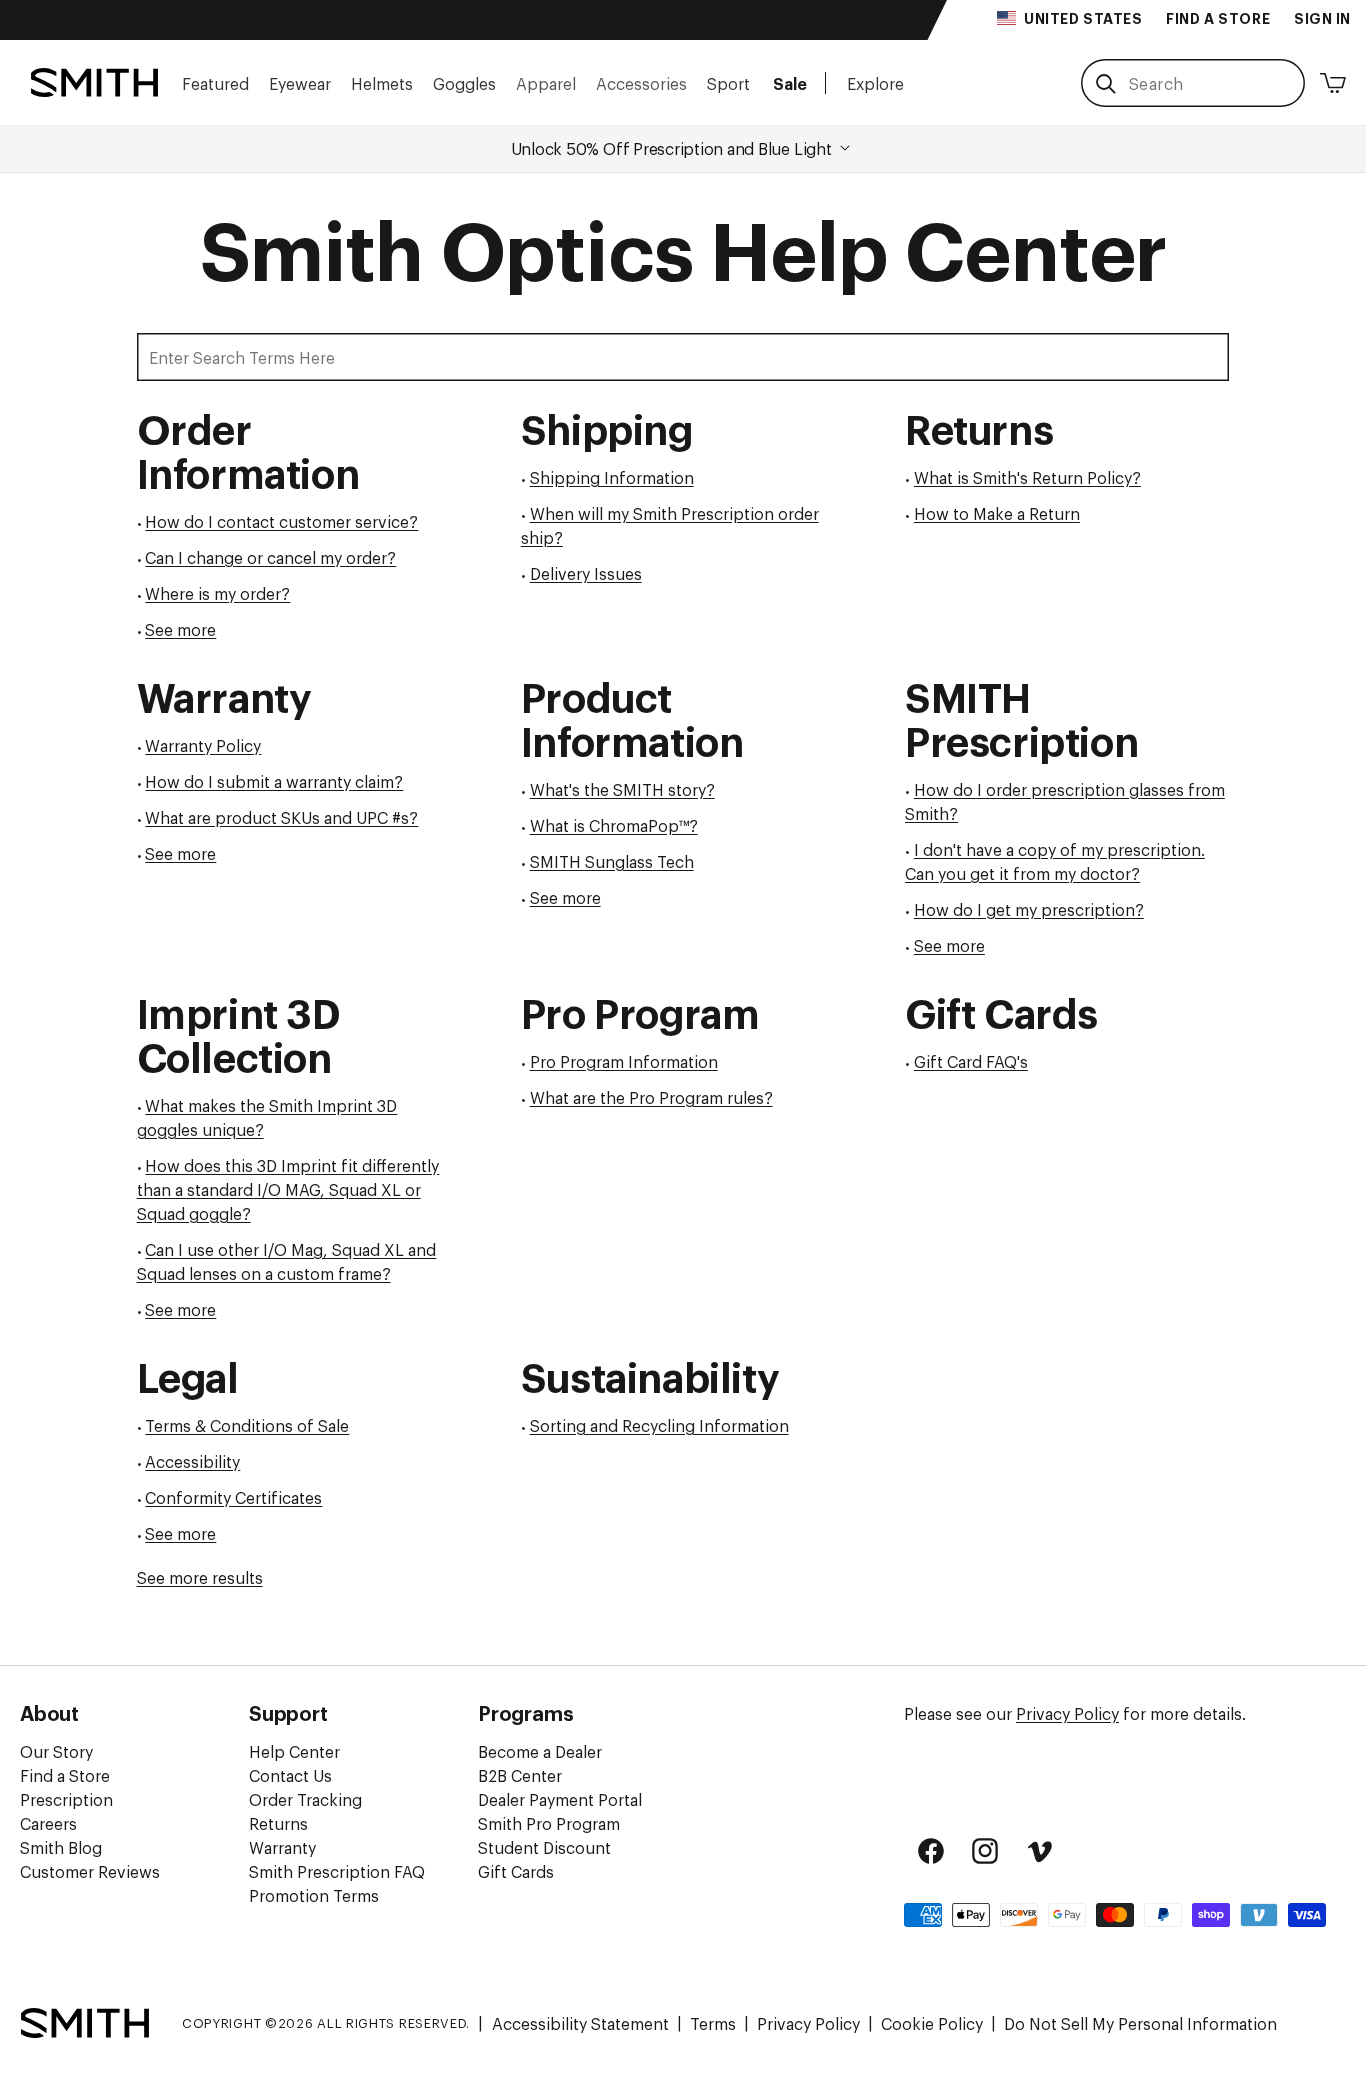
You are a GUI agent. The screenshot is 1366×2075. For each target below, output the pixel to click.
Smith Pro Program (549, 1823)
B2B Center (520, 1775)
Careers (48, 1823)
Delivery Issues (586, 573)
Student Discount (544, 1847)
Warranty (282, 1847)
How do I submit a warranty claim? (274, 781)
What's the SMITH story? (622, 789)
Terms (713, 2023)
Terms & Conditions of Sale (247, 1425)
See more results (200, 1577)
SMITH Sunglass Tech (612, 861)
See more (180, 629)
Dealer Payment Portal (560, 1799)
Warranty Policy (203, 745)
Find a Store (65, 1775)
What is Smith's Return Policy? (1027, 477)
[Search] (1105, 84)
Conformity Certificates (233, 1497)
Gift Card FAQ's (971, 1061)
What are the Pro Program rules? (651, 1097)
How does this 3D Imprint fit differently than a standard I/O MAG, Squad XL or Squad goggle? (288, 1189)
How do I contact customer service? (281, 521)
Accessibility (192, 1461)
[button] (215, 82)
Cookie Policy (932, 2023)
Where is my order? (217, 593)
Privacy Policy (1067, 1713)
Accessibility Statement (580, 2023)
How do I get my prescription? (1029, 909)
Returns (278, 1823)
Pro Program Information (624, 1061)
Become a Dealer (540, 1751)
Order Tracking (305, 1799)
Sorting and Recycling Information (659, 1425)
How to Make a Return (997, 513)
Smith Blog (61, 1847)
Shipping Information (612, 477)
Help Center (294, 1751)
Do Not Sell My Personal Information (1140, 2023)
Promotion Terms (314, 1895)
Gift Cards (516, 1871)
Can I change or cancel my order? (270, 557)
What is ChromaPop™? (614, 825)
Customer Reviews (90, 1871)
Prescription (66, 1799)
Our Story (56, 1751)
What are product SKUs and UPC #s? (281, 817)
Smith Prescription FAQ (337, 1871)
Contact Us (290, 1775)
